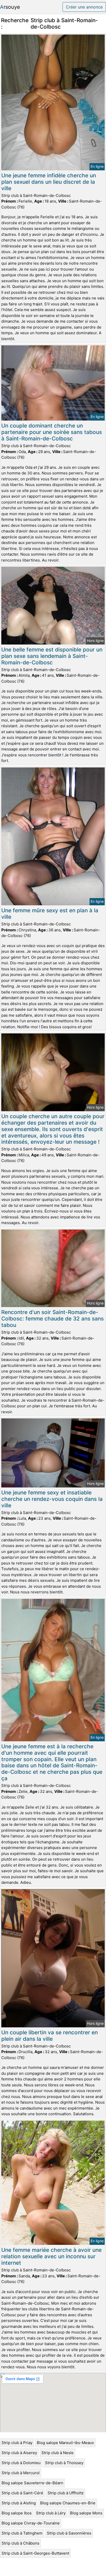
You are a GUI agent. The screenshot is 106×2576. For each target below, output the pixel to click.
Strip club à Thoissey (64, 2463)
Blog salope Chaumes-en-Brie (68, 2503)
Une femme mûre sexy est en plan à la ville (50, 914)
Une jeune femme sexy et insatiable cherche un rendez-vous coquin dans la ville (52, 1499)
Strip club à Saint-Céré (22, 2493)
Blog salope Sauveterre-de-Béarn (32, 2483)
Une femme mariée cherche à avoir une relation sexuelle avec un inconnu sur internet (51, 2256)
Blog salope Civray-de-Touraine (31, 2523)
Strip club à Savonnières (69, 2533)
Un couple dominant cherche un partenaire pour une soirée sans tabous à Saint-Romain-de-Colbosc (52, 432)
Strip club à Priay (17, 2443)
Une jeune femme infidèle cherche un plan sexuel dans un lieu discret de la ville (49, 182)
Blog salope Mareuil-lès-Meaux (65, 2443)
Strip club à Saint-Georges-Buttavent (35, 2553)
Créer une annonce (84, 7)
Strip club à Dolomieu (21, 2463)
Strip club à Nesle (58, 2453)
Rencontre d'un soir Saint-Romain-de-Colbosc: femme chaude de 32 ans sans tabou (52, 1319)
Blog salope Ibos (17, 2513)
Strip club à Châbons (20, 2543)
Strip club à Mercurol (21, 2473)
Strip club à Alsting (19, 2503)
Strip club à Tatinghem (22, 2533)
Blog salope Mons (86, 2513)
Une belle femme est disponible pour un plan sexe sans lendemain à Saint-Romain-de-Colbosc (52, 656)
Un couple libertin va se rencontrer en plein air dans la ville (50, 2036)
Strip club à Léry (51, 2513)
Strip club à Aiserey (19, 2453)
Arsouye (10, 7)
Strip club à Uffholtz (66, 2493)
